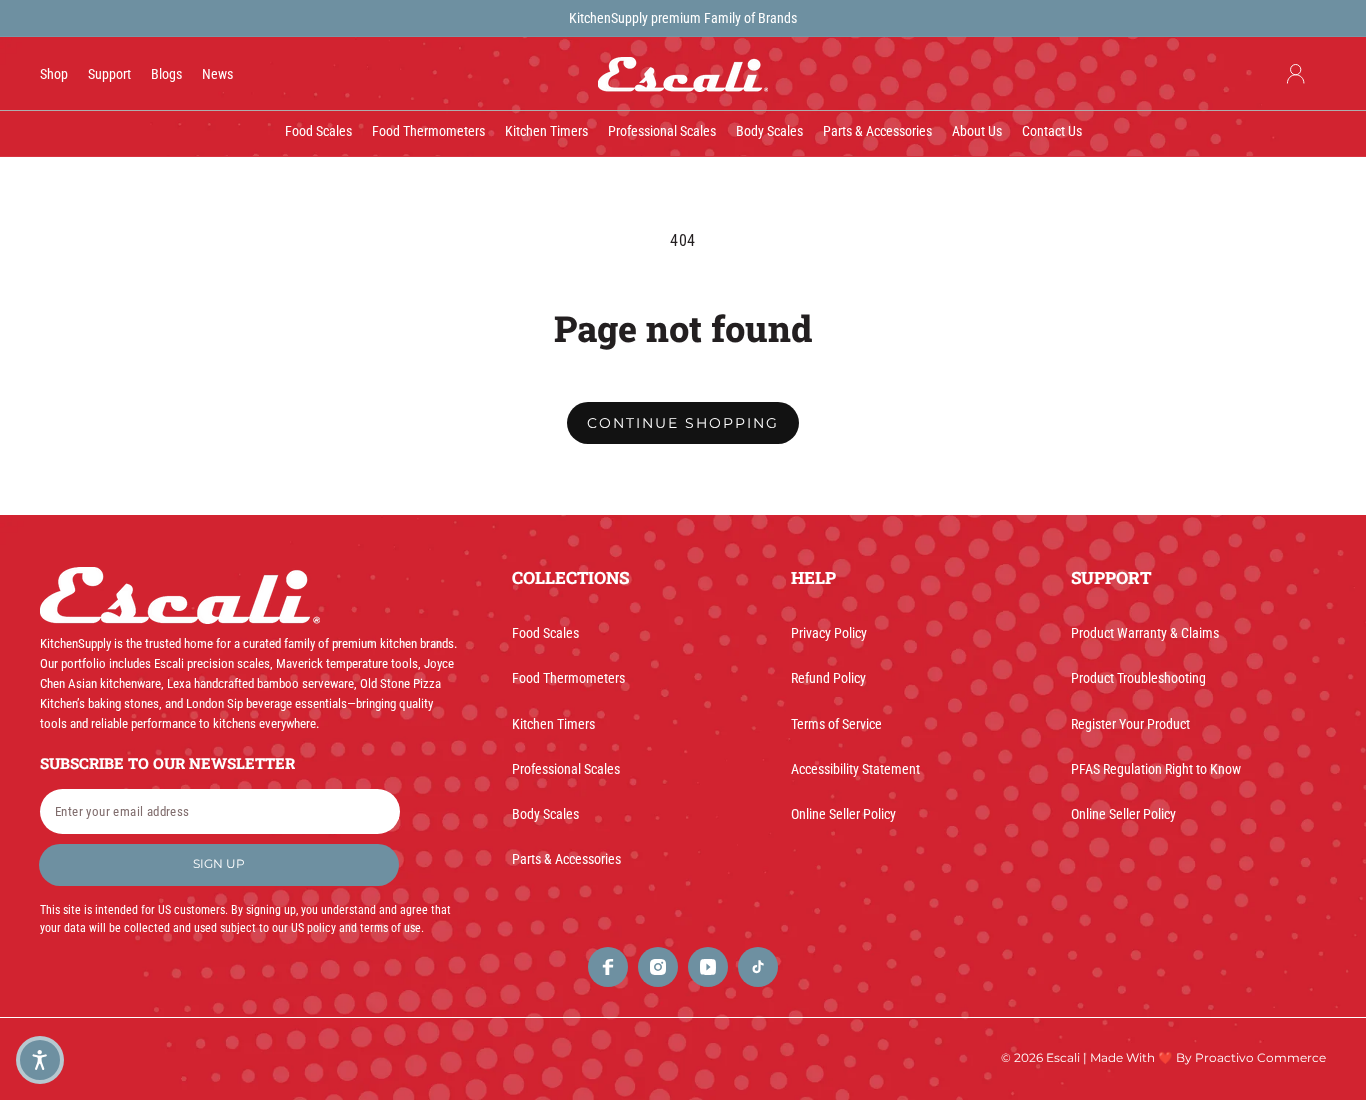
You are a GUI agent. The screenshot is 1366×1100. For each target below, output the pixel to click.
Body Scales (545, 814)
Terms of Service (836, 724)
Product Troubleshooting (1138, 678)
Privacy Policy (829, 633)
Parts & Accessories (566, 859)
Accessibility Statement (855, 769)
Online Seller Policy (843, 814)
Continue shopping (683, 423)
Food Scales (545, 633)
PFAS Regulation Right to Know (1156, 769)
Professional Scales (566, 769)
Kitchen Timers (553, 724)
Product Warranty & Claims (1145, 633)
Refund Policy (828, 678)
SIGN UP (219, 863)
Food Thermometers (568, 678)
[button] (40, 1060)
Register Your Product (1130, 724)
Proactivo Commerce (1260, 1057)
